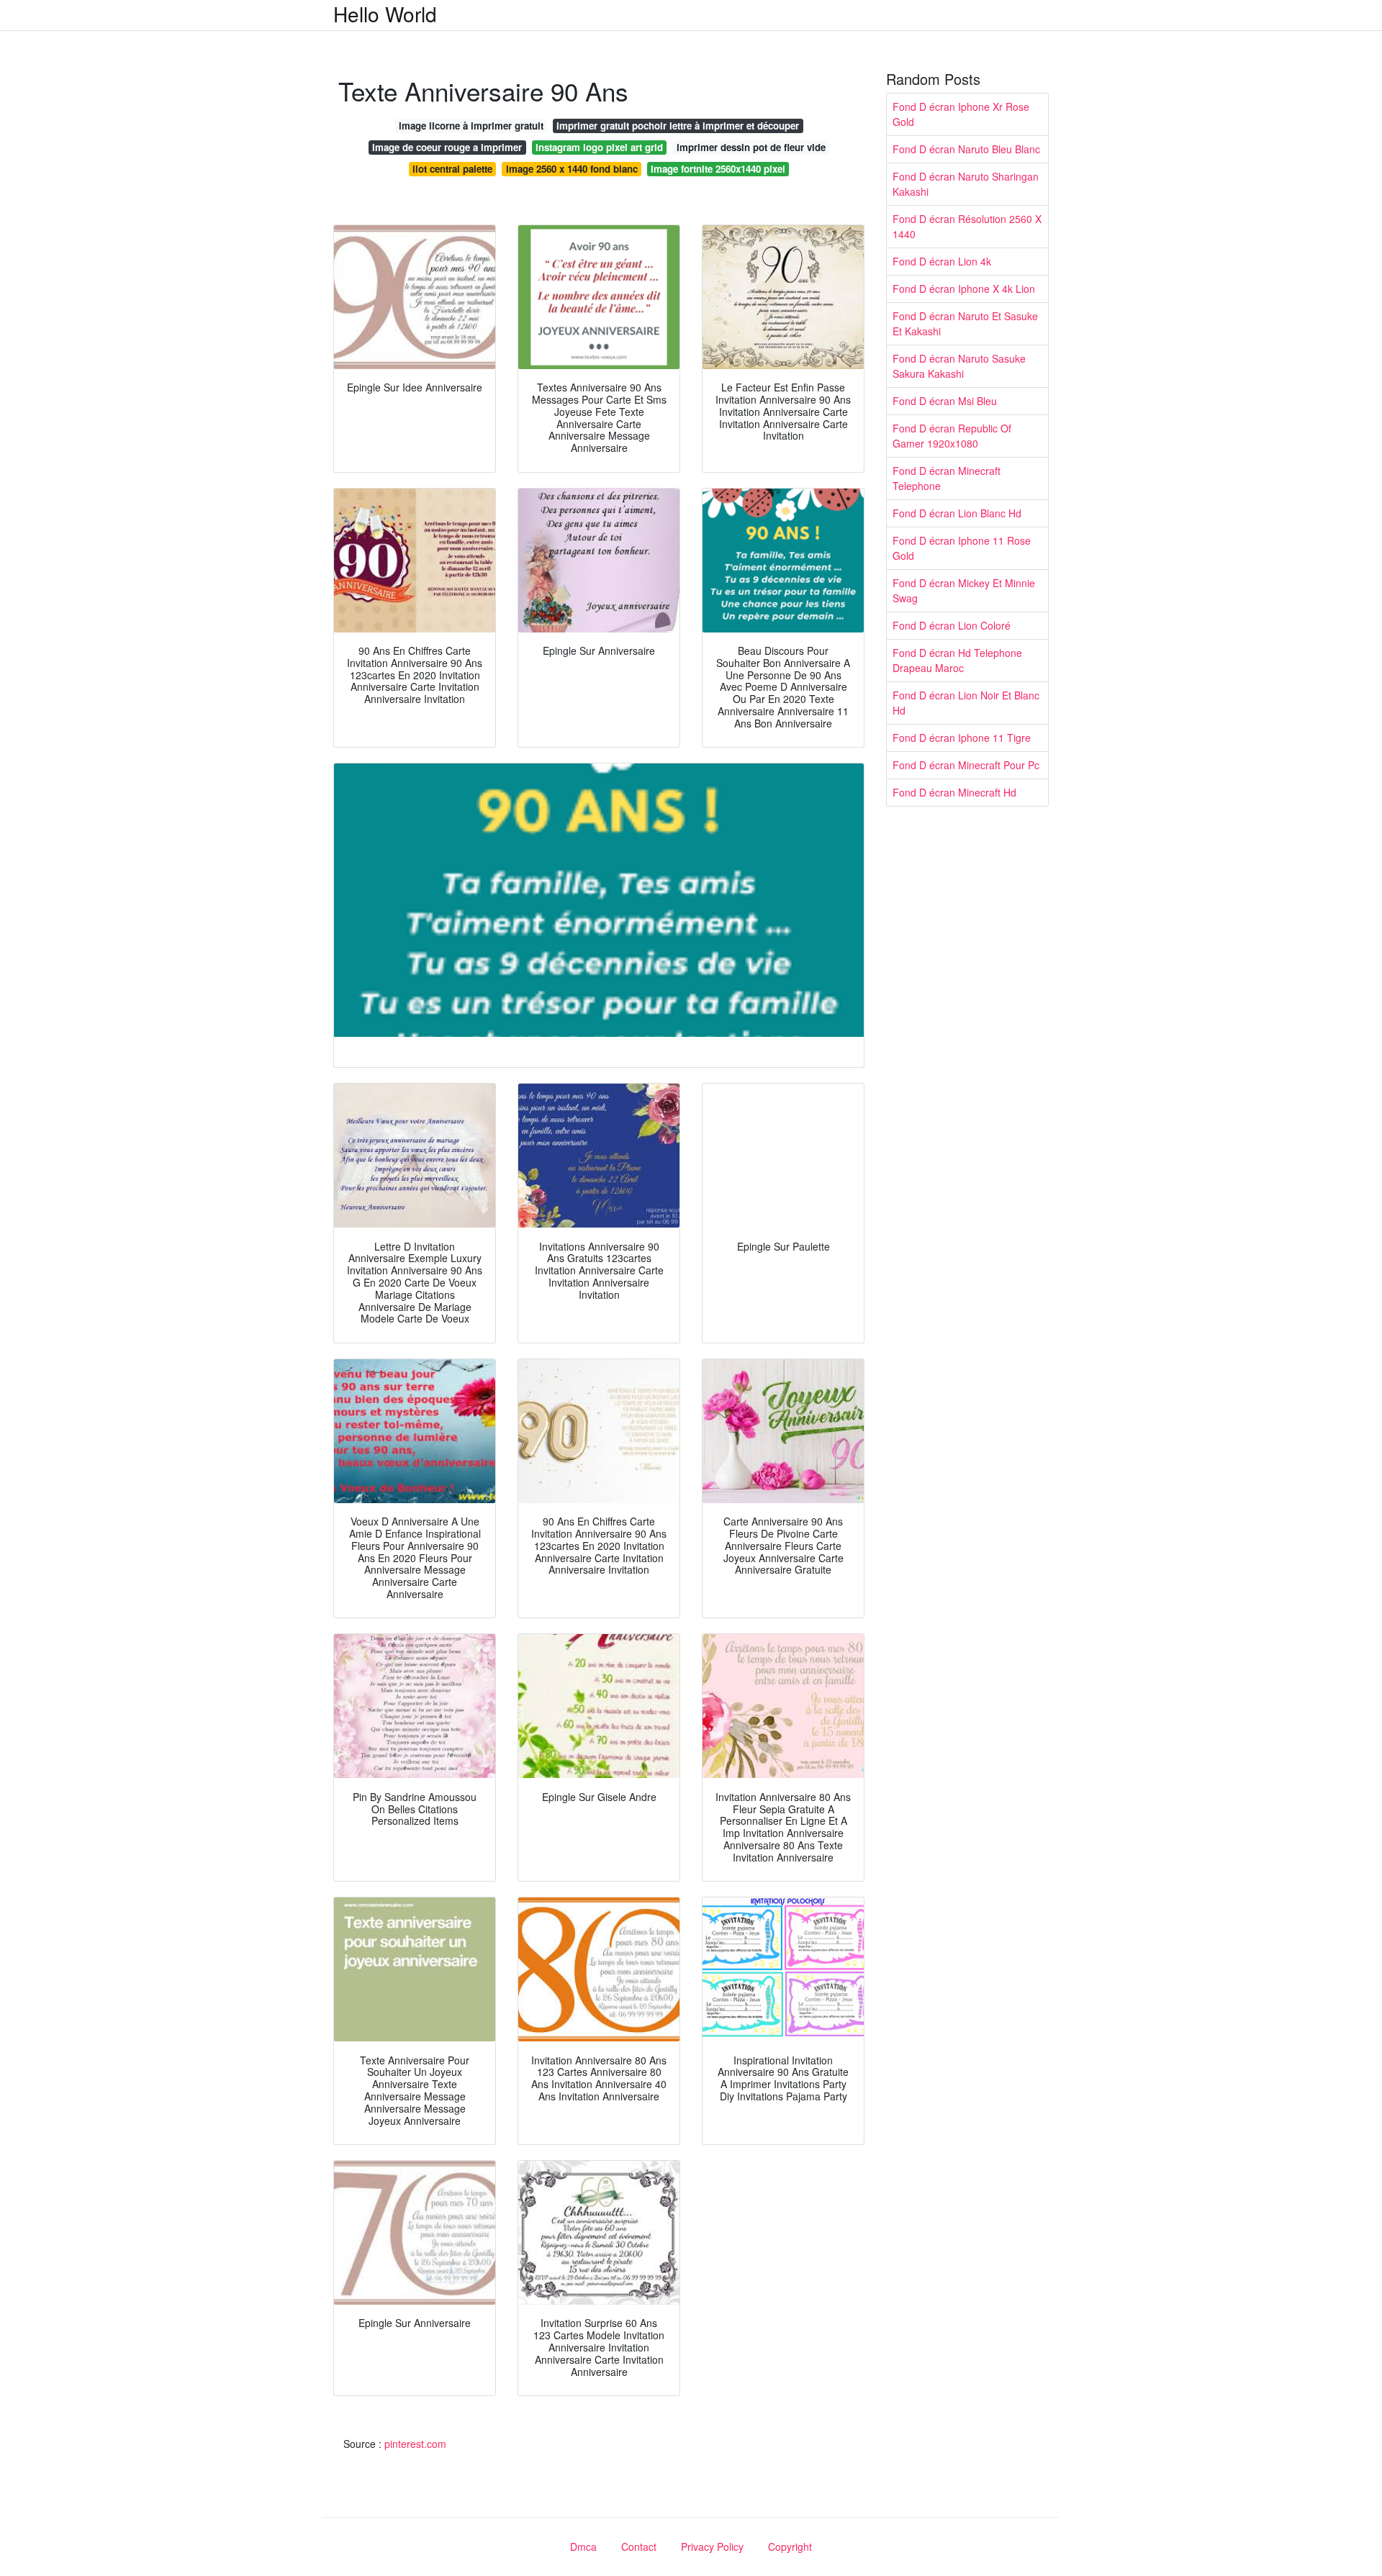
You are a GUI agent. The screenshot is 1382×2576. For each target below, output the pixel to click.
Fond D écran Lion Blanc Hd (957, 513)
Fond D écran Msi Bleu (945, 401)
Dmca (583, 2546)
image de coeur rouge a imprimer (447, 147)
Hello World (385, 14)
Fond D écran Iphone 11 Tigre (962, 738)
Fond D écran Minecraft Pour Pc (966, 765)
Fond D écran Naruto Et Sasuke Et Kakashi (965, 323)
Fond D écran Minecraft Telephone (947, 478)
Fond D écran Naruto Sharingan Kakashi (966, 184)
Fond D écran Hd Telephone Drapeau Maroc (957, 660)
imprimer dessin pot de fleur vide (751, 147)
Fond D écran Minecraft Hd (954, 792)
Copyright (790, 2546)
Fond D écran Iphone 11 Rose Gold (962, 548)
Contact (639, 2546)
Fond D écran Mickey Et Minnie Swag (964, 590)
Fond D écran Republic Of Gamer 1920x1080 (952, 436)
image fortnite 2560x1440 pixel (718, 169)
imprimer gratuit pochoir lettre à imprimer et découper (678, 126)
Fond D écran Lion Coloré (952, 625)
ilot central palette (452, 169)
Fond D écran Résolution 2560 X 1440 (967, 226)
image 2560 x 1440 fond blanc (572, 169)
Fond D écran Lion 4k (942, 261)
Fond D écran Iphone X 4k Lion (964, 289)
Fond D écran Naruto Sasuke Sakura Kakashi (959, 366)
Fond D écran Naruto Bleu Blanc (966, 149)
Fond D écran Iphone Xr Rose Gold (961, 114)
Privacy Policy (712, 2546)
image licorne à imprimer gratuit (471, 126)
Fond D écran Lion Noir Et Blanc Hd (966, 703)
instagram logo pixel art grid (599, 147)
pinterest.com (415, 2444)
